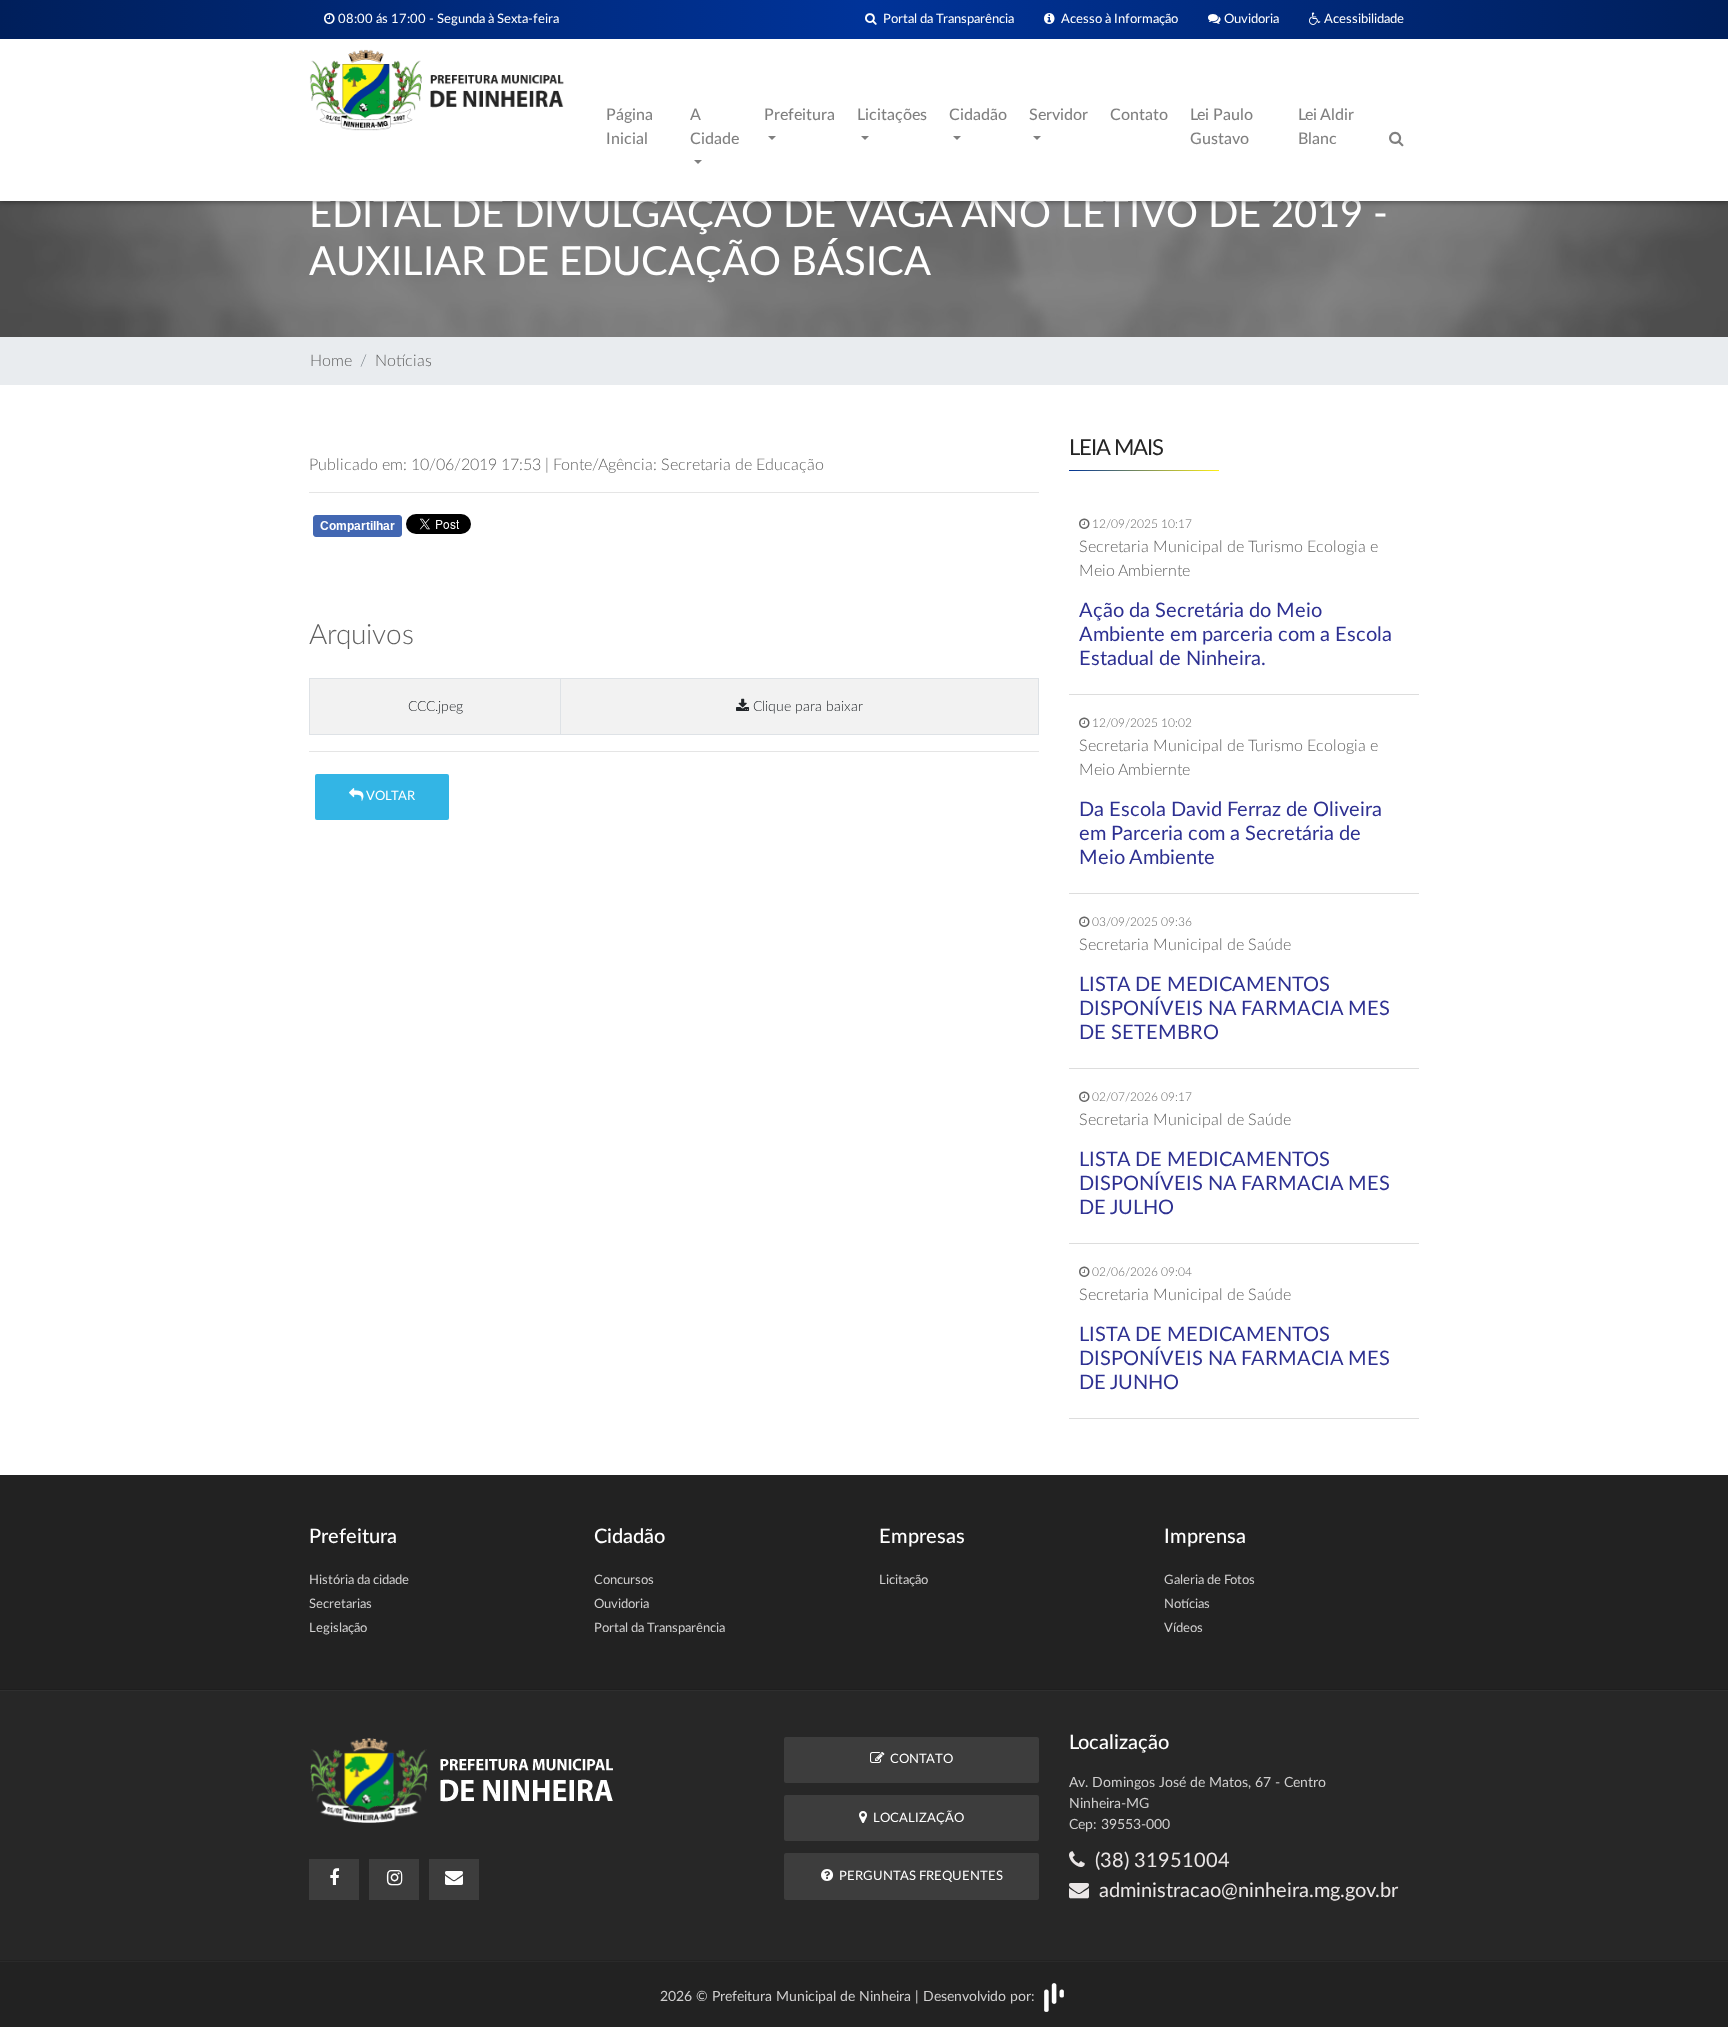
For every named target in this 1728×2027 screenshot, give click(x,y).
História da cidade (359, 1580)
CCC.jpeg (435, 706)
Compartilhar (357, 526)
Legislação (338, 1628)
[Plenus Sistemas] (1054, 1996)
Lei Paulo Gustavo (1221, 127)
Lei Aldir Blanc (1326, 127)
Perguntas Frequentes (918, 1876)
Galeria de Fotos (1209, 1580)
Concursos (624, 1580)
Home (331, 361)
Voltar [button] (389, 796)
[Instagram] (394, 1879)
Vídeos (1183, 1628)
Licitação (903, 1580)
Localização (915, 1818)
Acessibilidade (1362, 19)
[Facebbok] (334, 1879)
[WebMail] (454, 1879)
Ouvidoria (1250, 19)
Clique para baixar (806, 706)
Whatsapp (546, 530)
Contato (1139, 115)
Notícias (403, 361)
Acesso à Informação (1116, 19)
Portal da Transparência (945, 19)
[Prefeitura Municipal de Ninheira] (436, 89)
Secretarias (340, 1604)
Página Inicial (629, 127)
